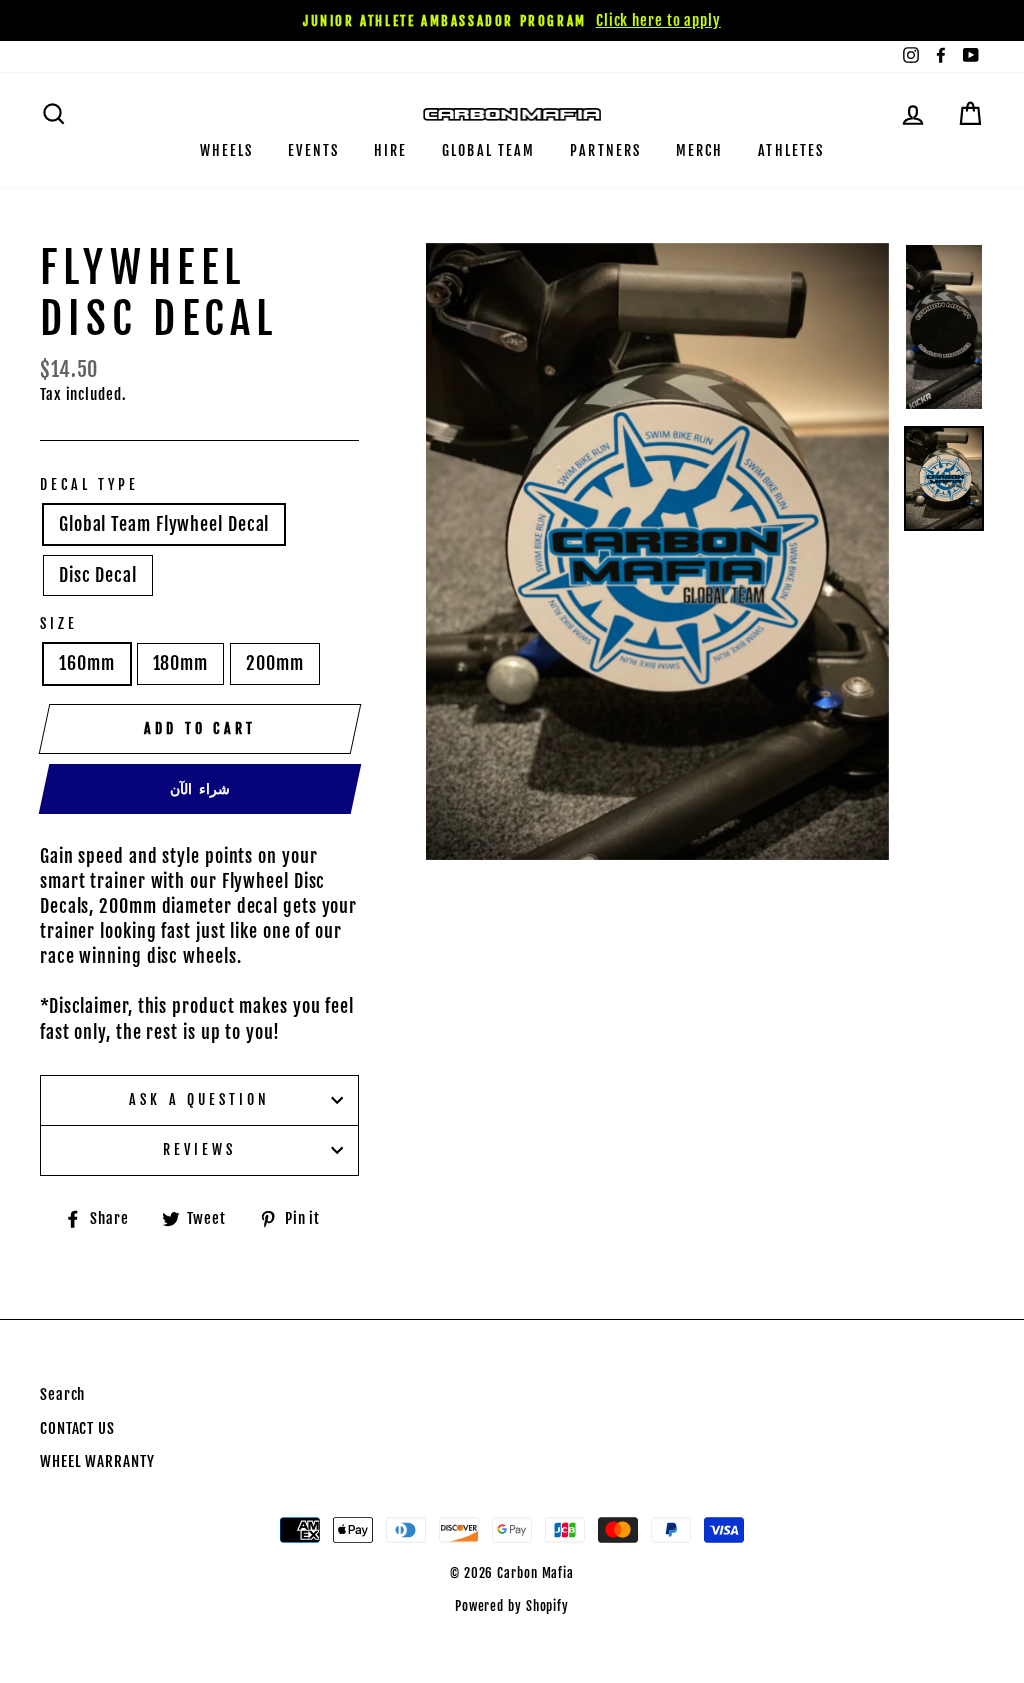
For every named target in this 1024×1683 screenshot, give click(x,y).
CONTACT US (77, 1428)
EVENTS (313, 150)
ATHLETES (791, 150)
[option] (512, 20)
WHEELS (227, 150)
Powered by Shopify (512, 1606)
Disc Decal (98, 575)
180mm (181, 663)
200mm (275, 663)
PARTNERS (605, 150)
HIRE (390, 150)
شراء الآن (200, 788)
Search (62, 1394)
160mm (87, 663)
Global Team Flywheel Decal (164, 524)
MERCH (700, 150)
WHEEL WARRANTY (97, 1461)
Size (59, 623)
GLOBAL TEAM (488, 150)
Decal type (90, 484)
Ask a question (199, 1099)
